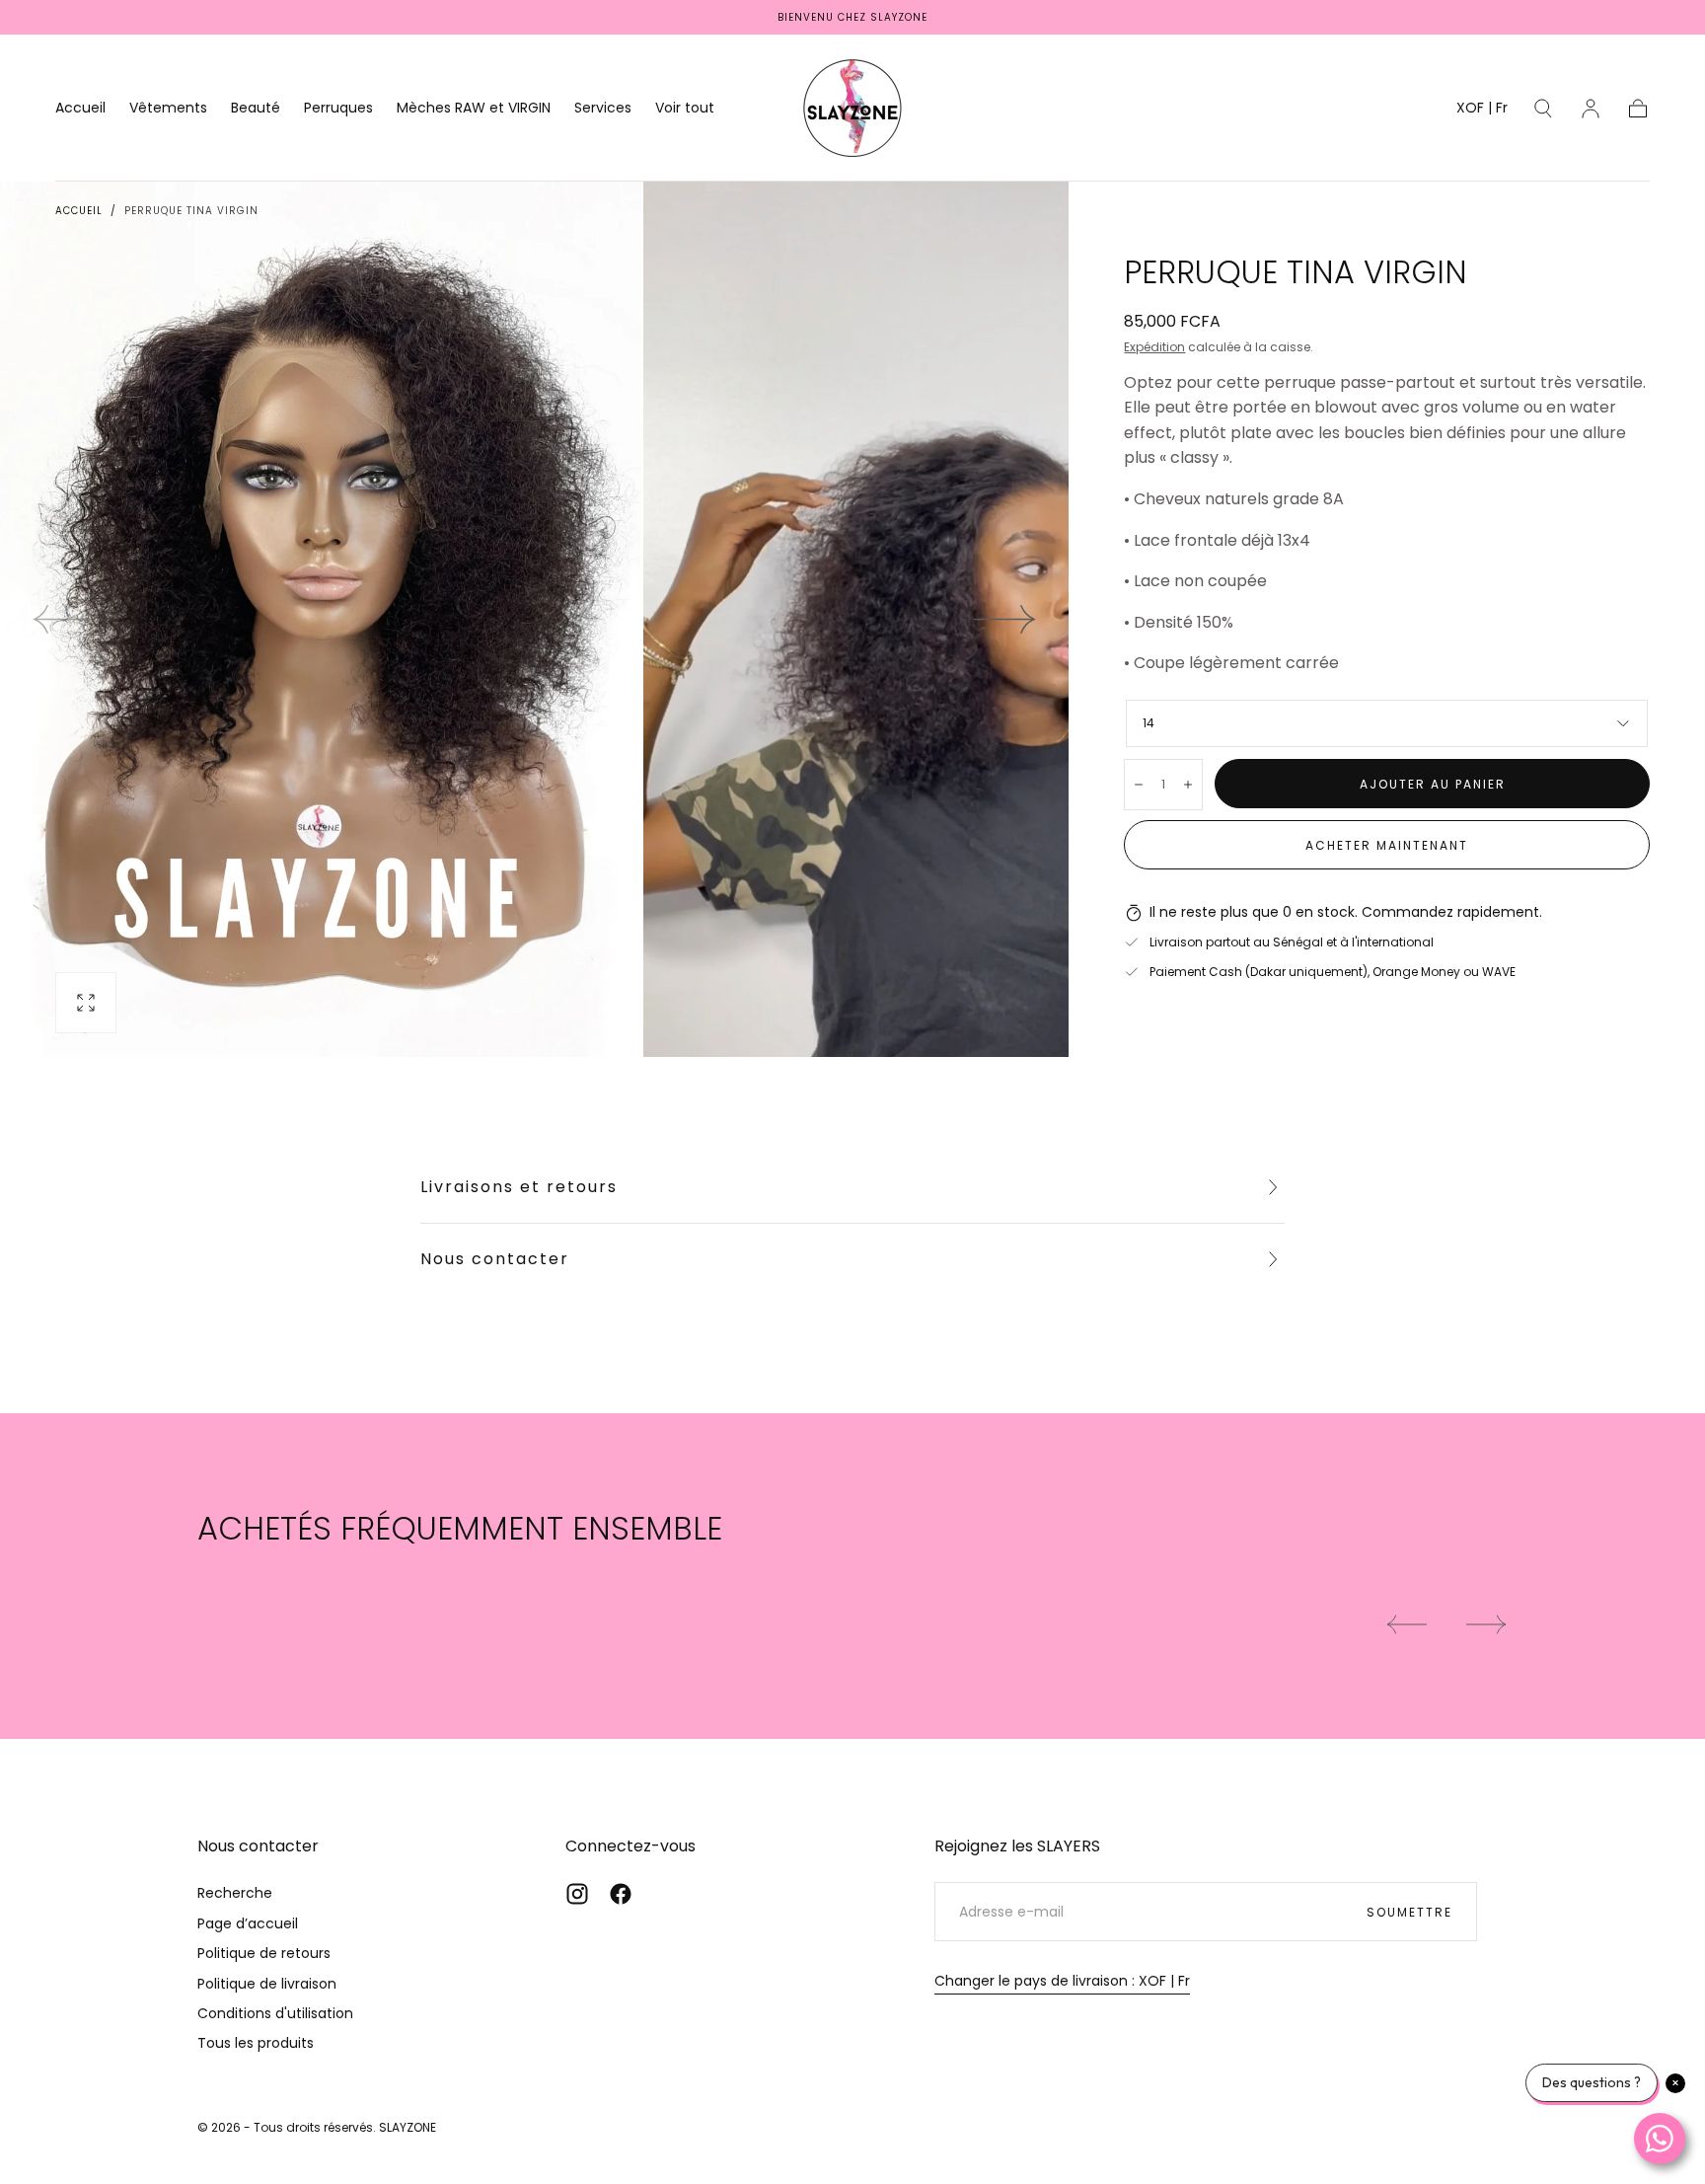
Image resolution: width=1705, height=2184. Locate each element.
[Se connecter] (1591, 109)
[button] (1482, 111)
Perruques (338, 109)
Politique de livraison (267, 1984)
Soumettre (1409, 1912)
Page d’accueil (248, 1923)
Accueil (80, 109)
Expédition (1154, 347)
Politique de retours (264, 1953)
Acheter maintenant (1387, 845)
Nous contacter (495, 1259)
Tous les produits (256, 2043)
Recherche (235, 1893)
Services (603, 109)
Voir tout (685, 109)
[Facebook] (621, 1894)
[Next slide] (1005, 620)
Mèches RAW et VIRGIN (474, 109)
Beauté (256, 109)
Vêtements (168, 109)
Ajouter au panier (1433, 784)
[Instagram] (577, 1894)
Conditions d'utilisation (275, 2013)
